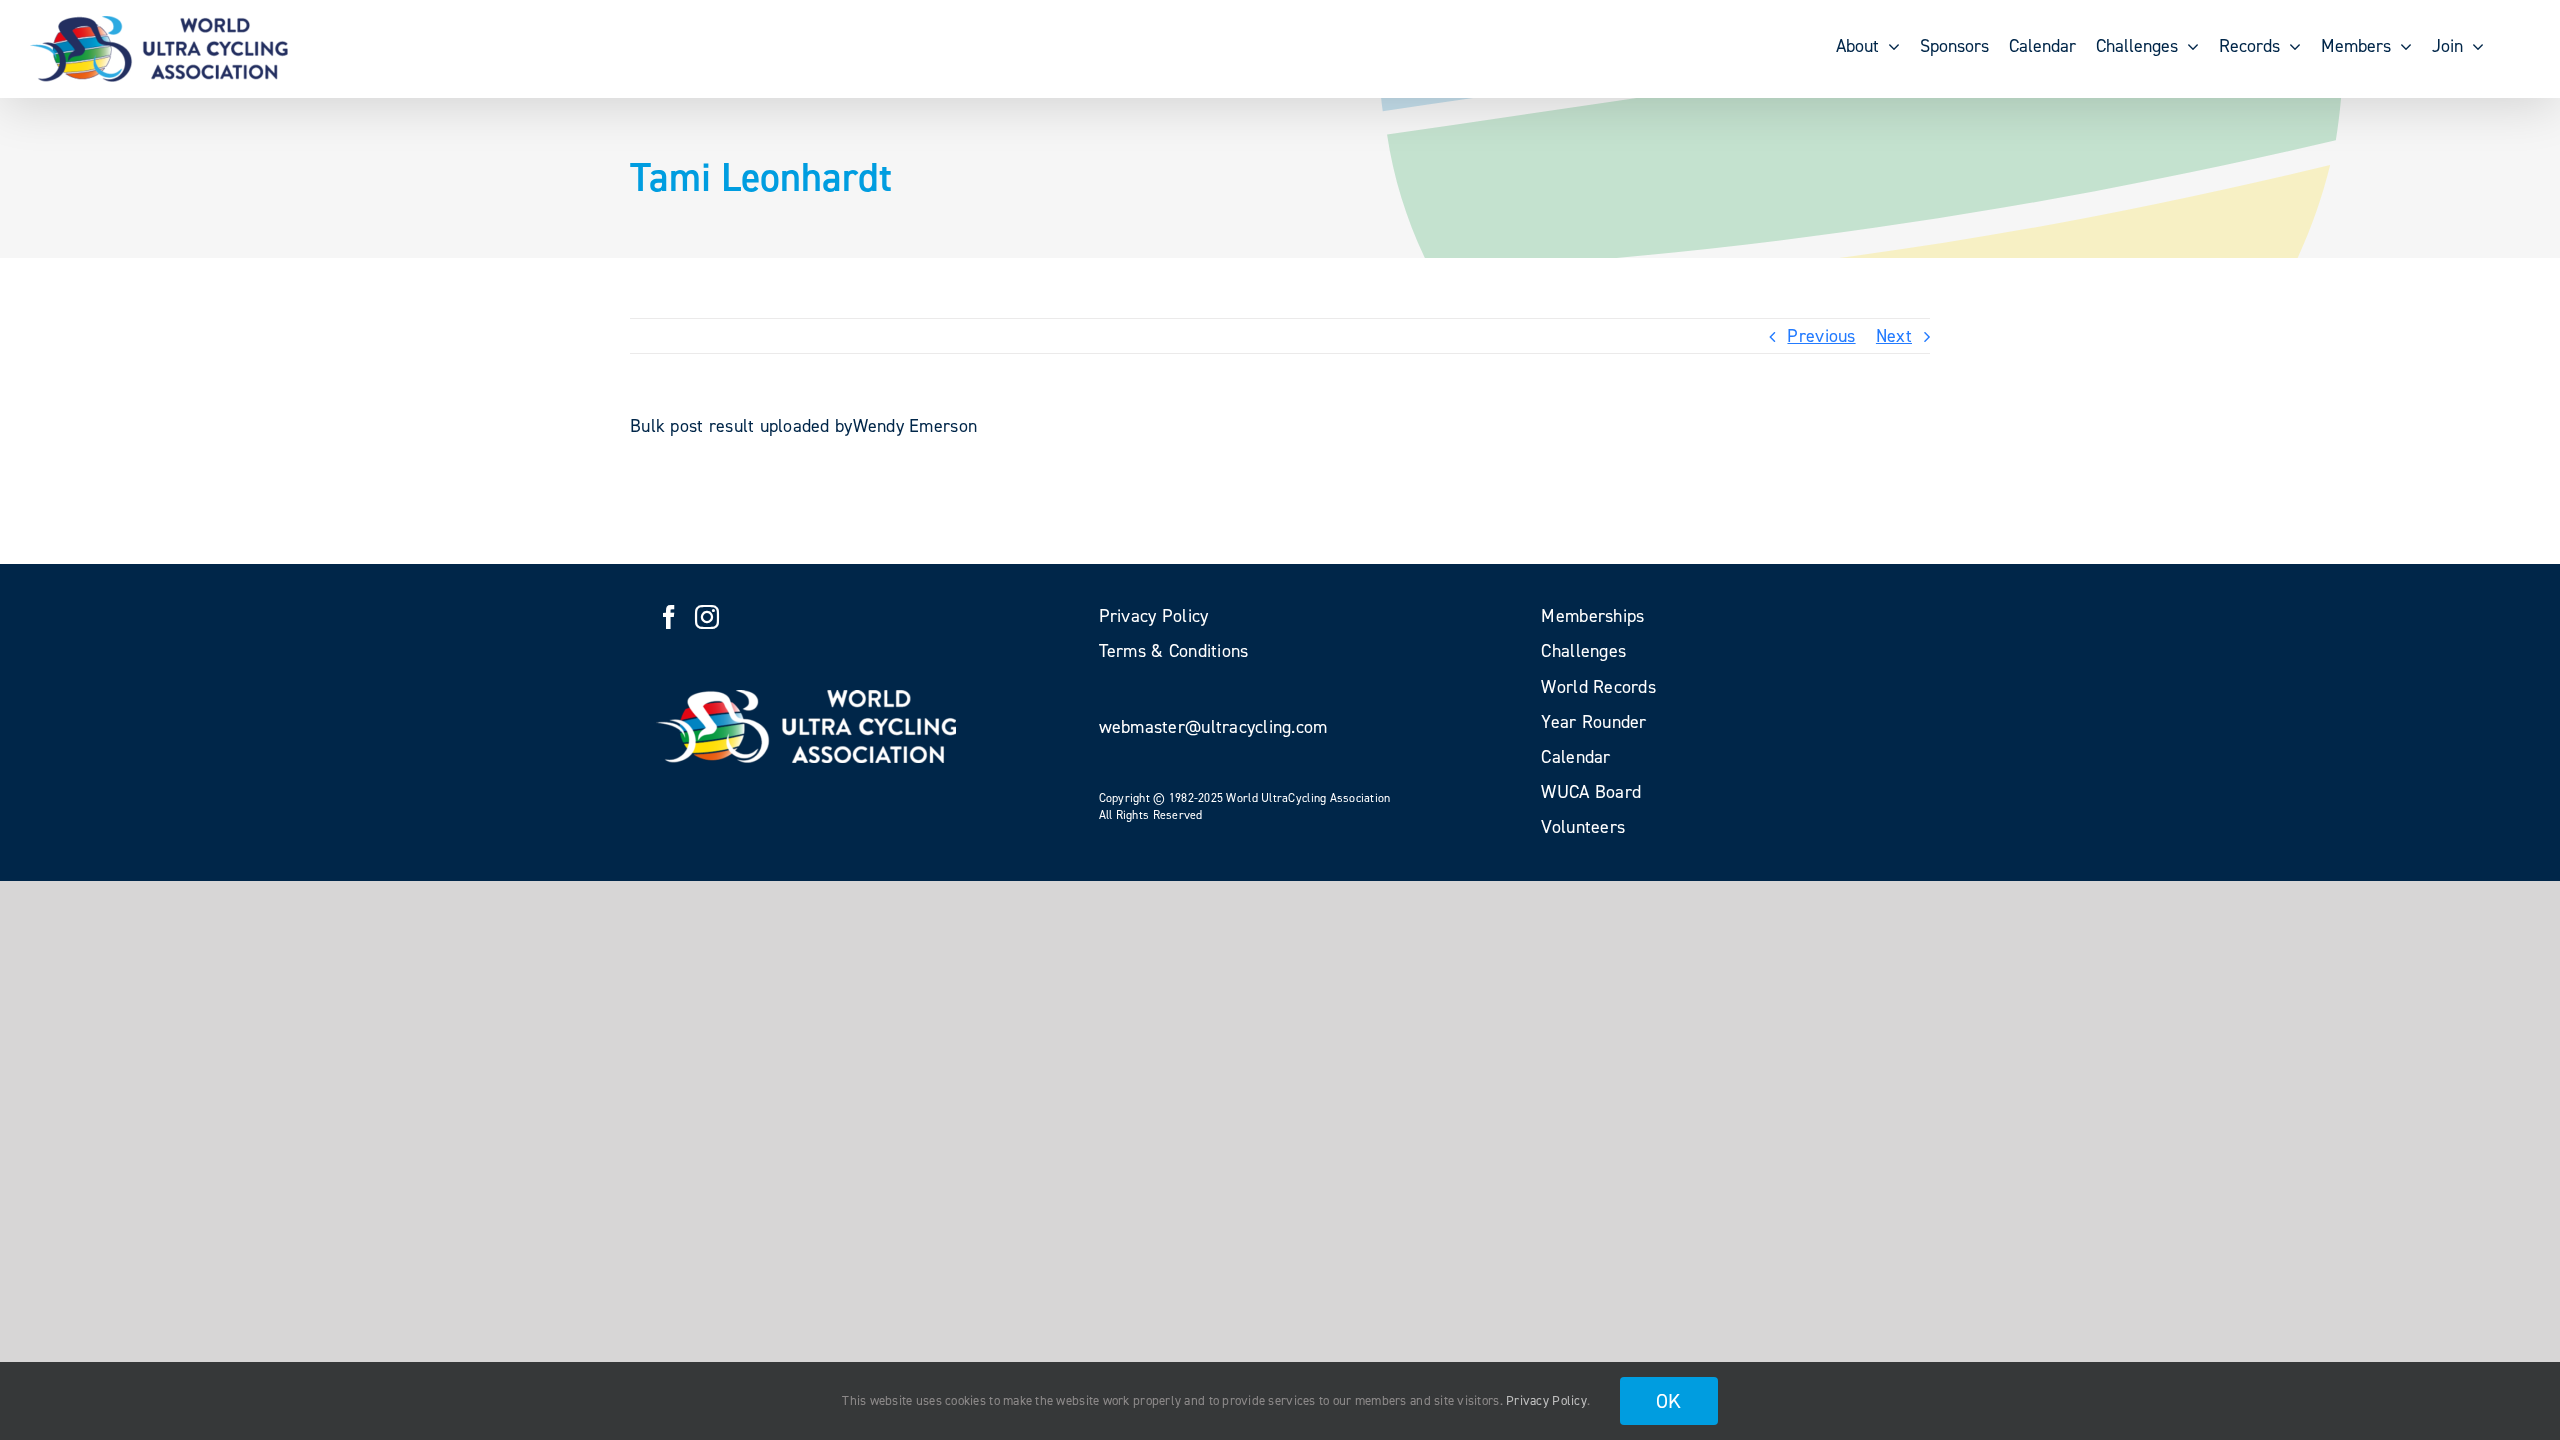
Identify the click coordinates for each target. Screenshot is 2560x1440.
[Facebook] (669, 617)
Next (1894, 336)
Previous (1821, 336)
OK (1669, 1401)
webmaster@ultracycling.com (1213, 727)
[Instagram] (707, 617)
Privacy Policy (1546, 1400)
